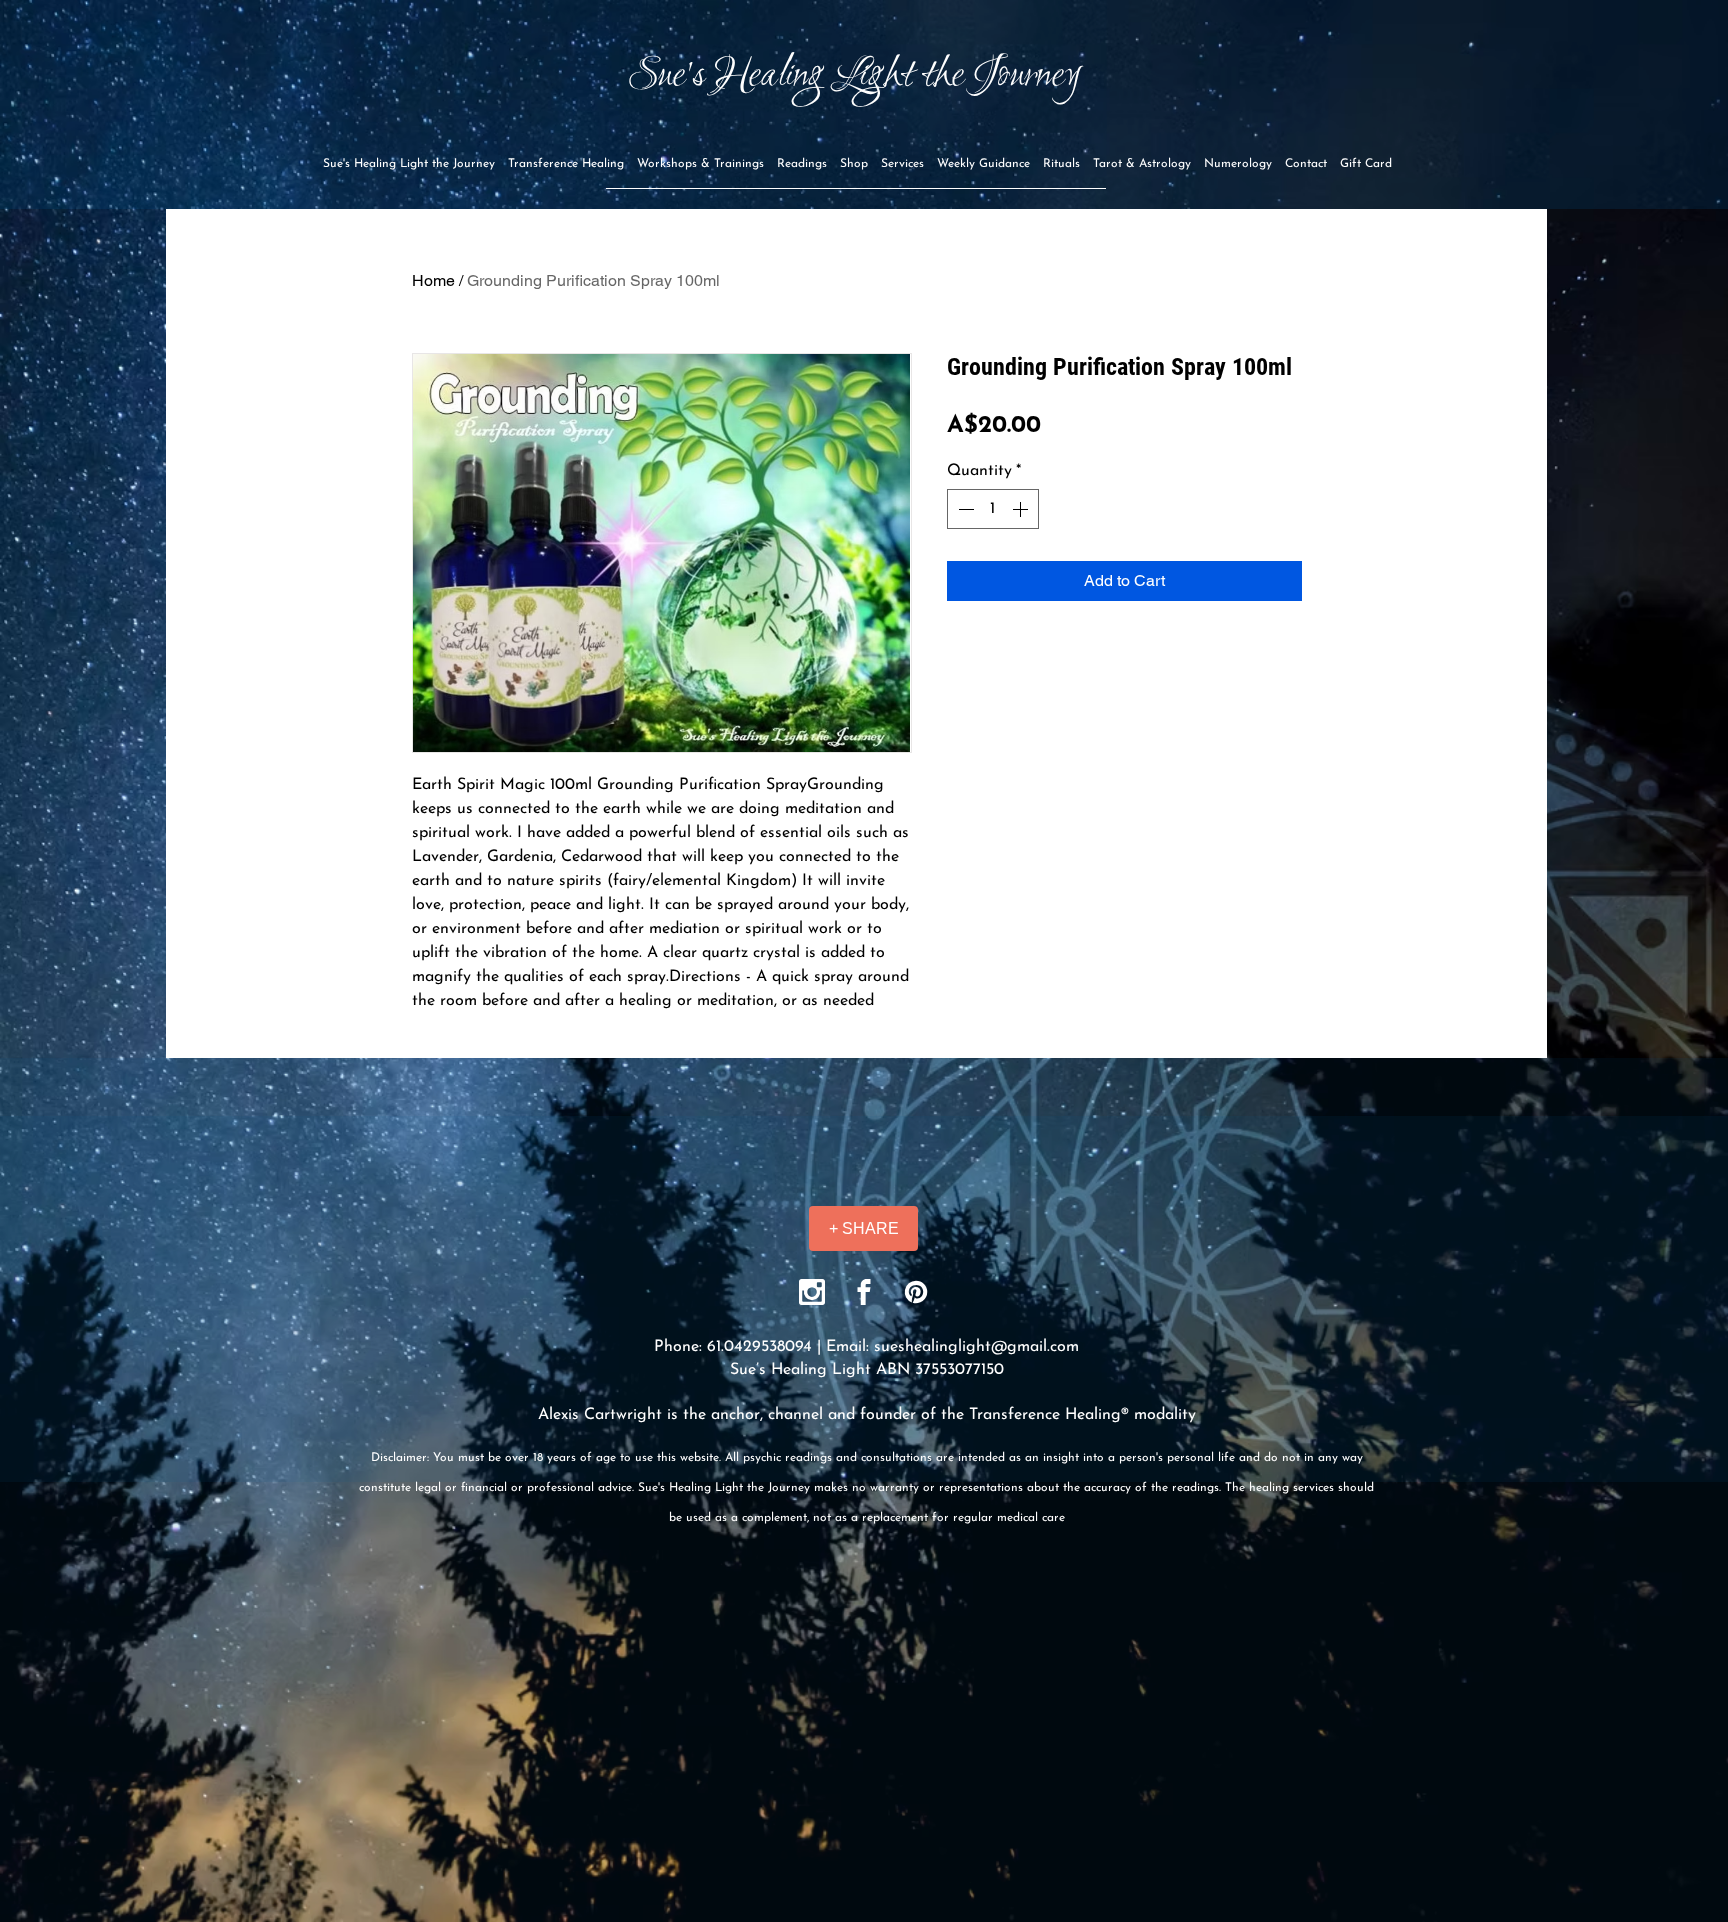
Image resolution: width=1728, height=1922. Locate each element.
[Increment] (1022, 509)
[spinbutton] (993, 509)
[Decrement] (964, 509)
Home (433, 280)
